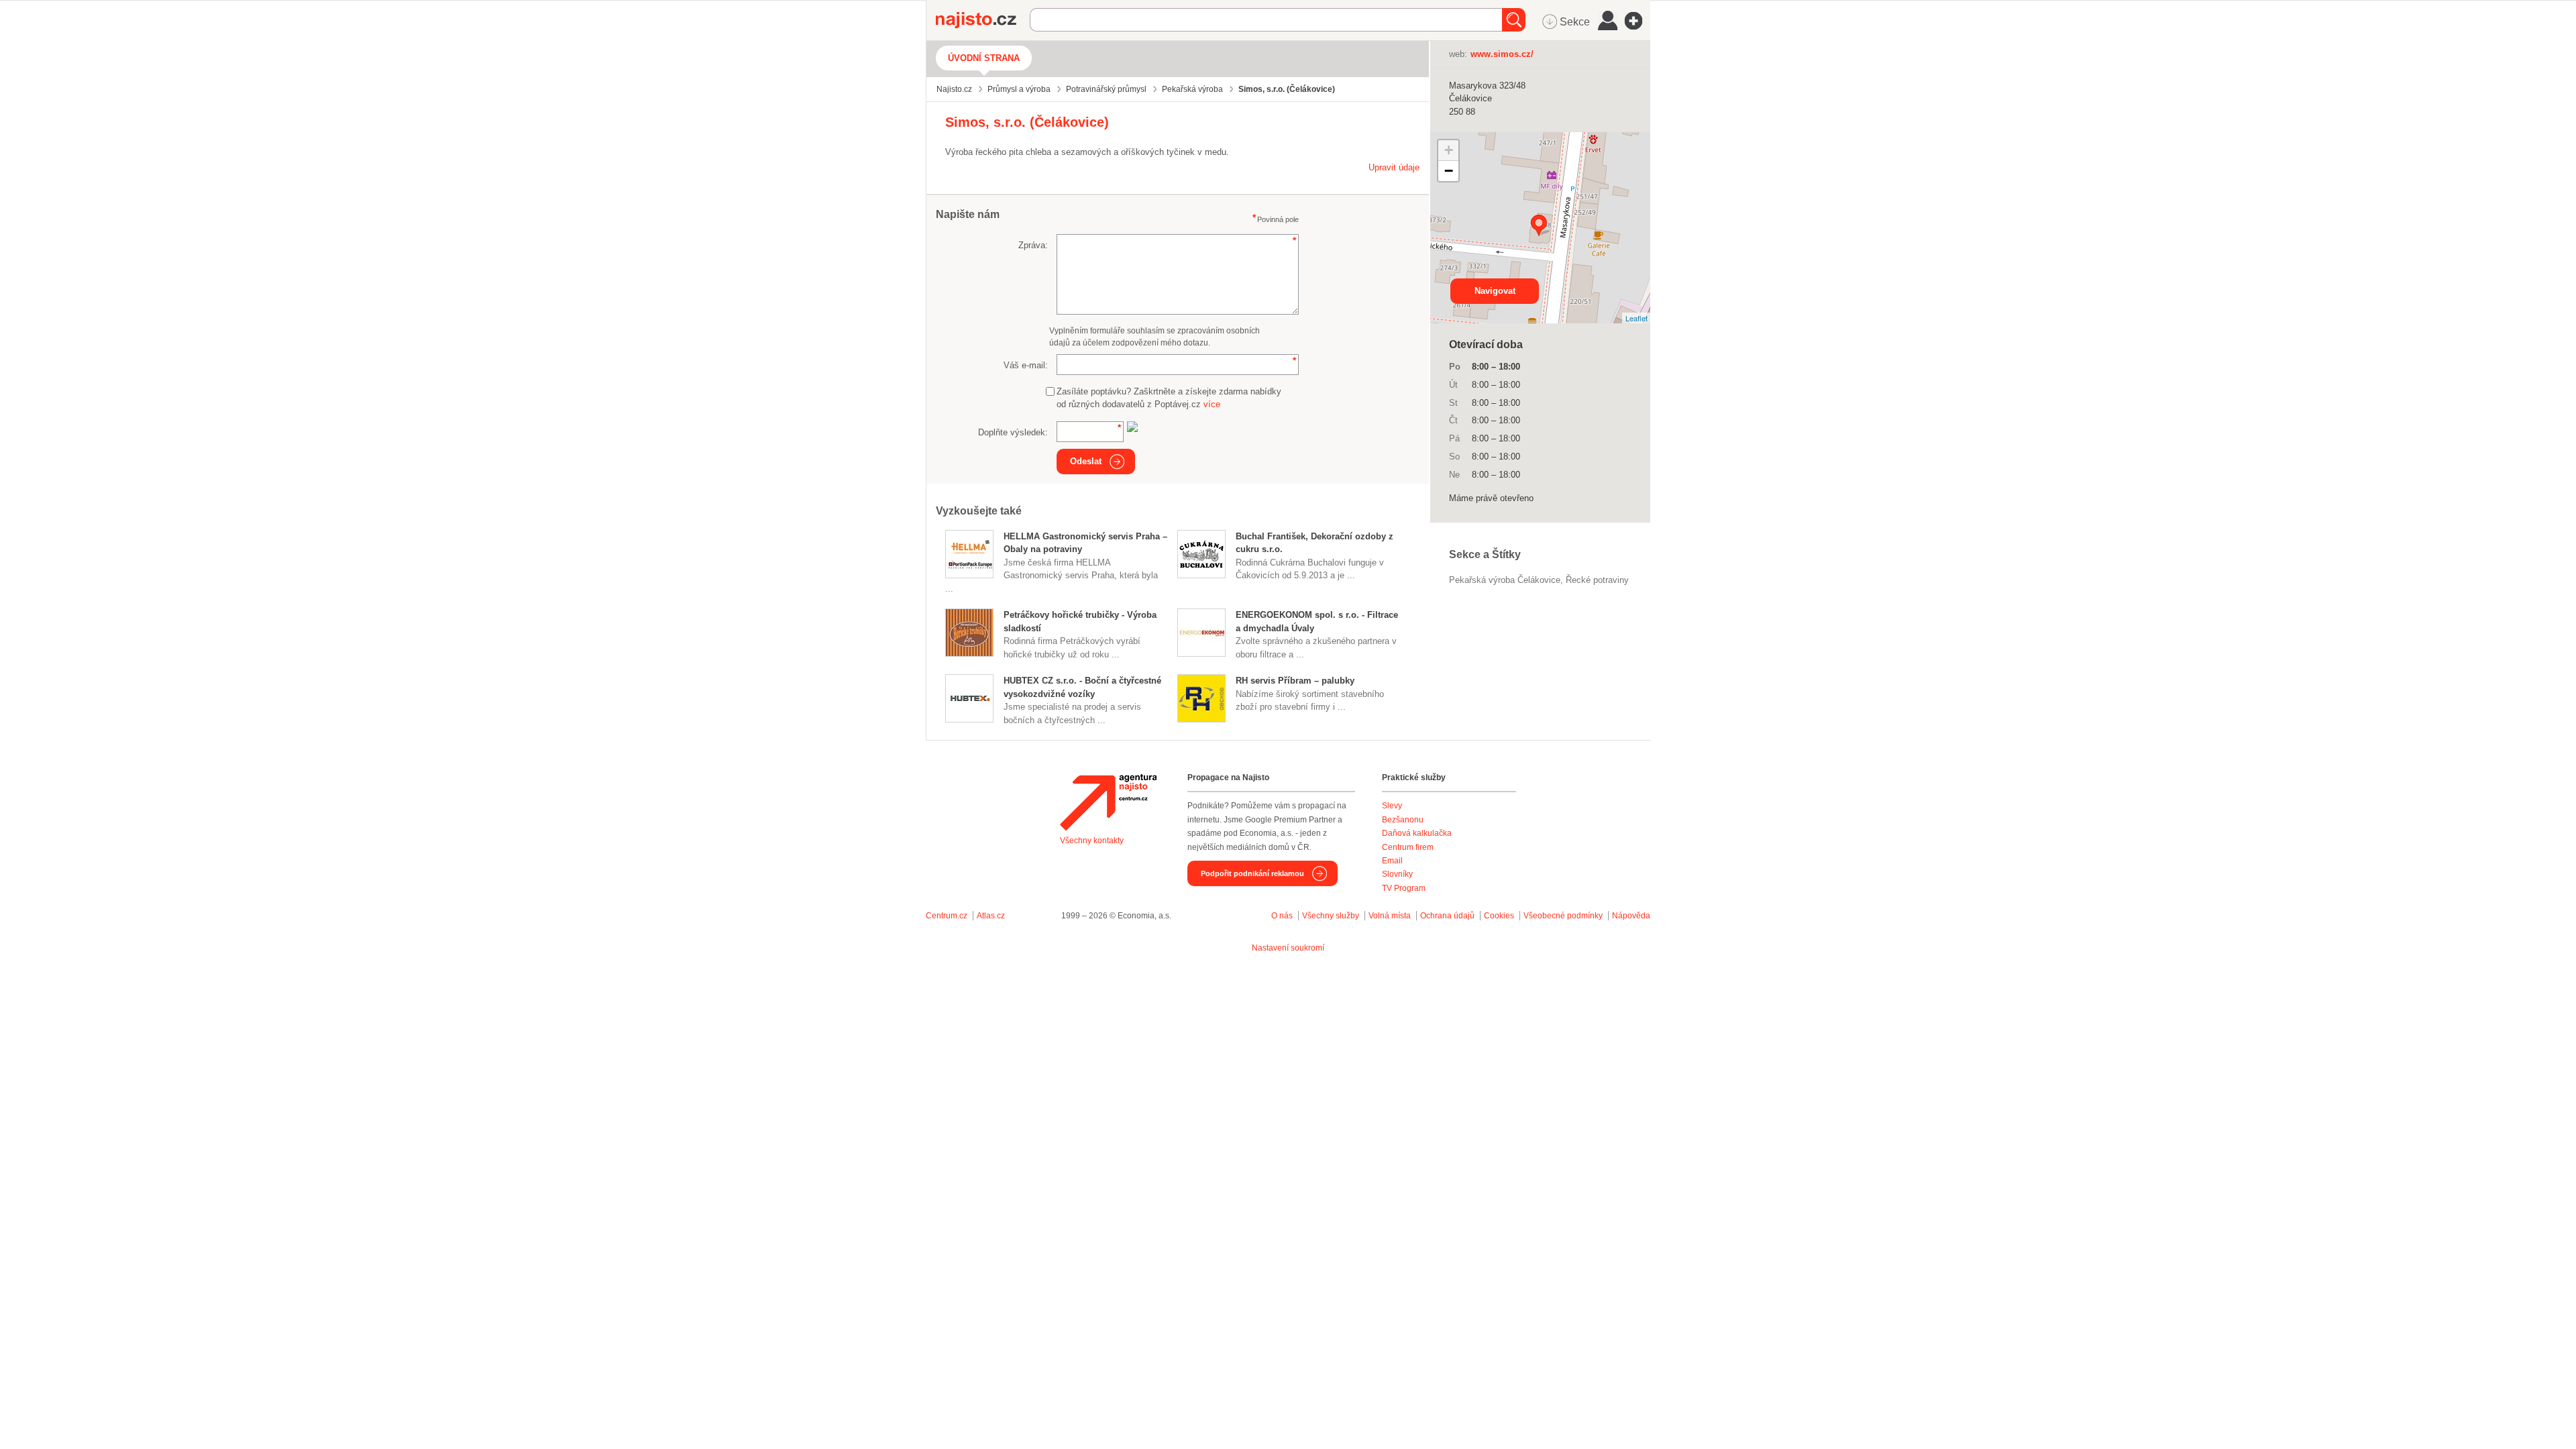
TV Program (1404, 888)
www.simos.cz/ (1502, 54)
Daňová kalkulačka (1417, 833)
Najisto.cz (983, 20)
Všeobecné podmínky (1563, 916)
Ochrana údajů (1447, 916)
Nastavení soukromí (1288, 948)
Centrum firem (1408, 847)
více (1212, 404)
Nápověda (1631, 916)
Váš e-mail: (1026, 365)
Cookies (1499, 916)
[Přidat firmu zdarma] (1638, 21)
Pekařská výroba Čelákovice (1505, 580)
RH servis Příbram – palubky (1295, 681)
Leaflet (1636, 318)
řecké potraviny (1597, 580)
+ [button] (1449, 150)
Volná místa (1390, 916)
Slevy (1392, 806)
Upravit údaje (1394, 167)
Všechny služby (1332, 916)
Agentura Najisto (1108, 802)
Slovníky (1397, 874)
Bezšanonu (1403, 820)
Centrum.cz (947, 916)
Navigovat (1495, 291)
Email (1392, 861)
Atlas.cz (991, 916)
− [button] (1449, 171)
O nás (1282, 916)
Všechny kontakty (1092, 841)
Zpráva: (1033, 245)
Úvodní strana (984, 58)
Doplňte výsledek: (1013, 432)
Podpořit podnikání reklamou (1252, 873)
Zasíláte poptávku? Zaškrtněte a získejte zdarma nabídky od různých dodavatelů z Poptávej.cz (1169, 398)
